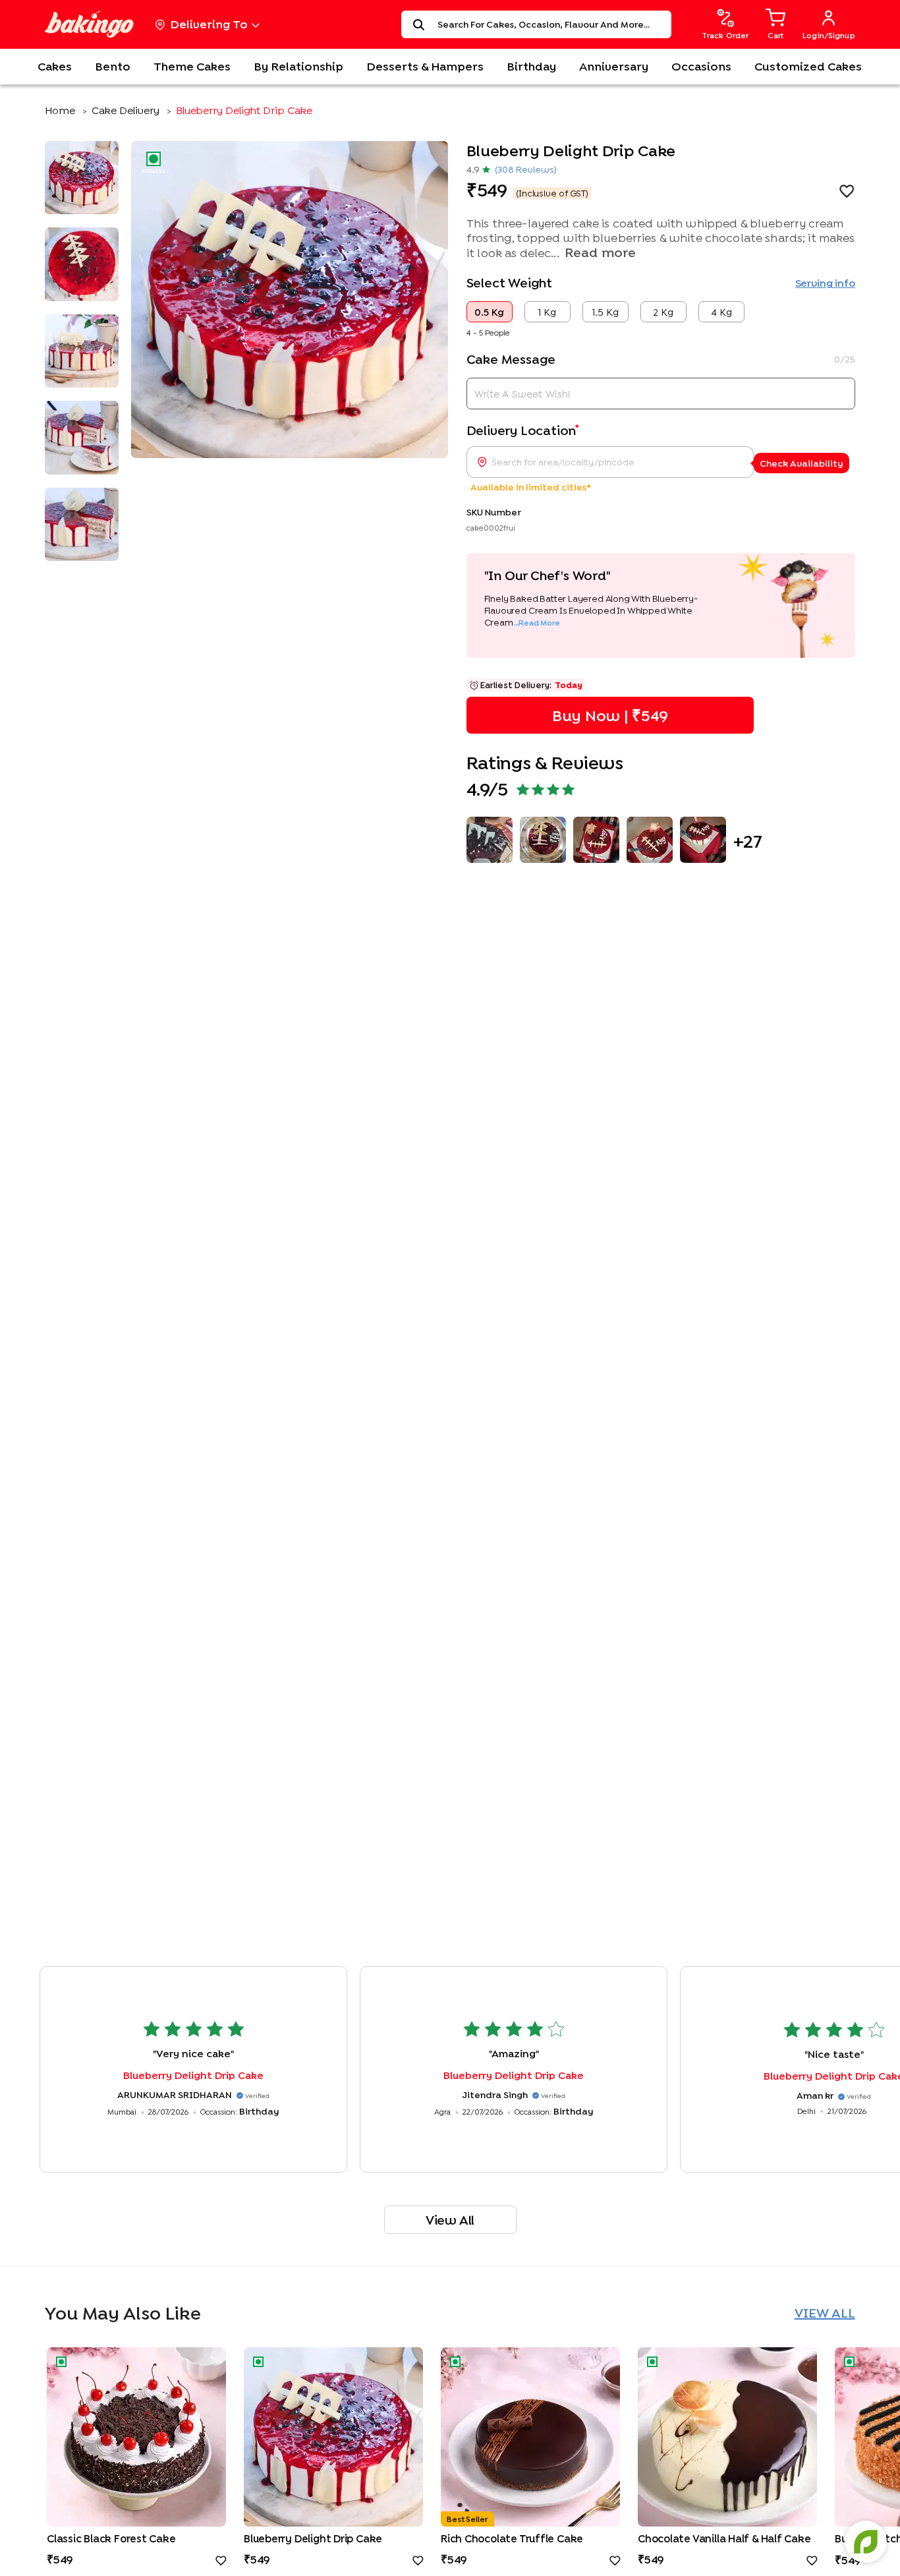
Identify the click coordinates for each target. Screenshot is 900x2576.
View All (450, 2220)
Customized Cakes (808, 66)
